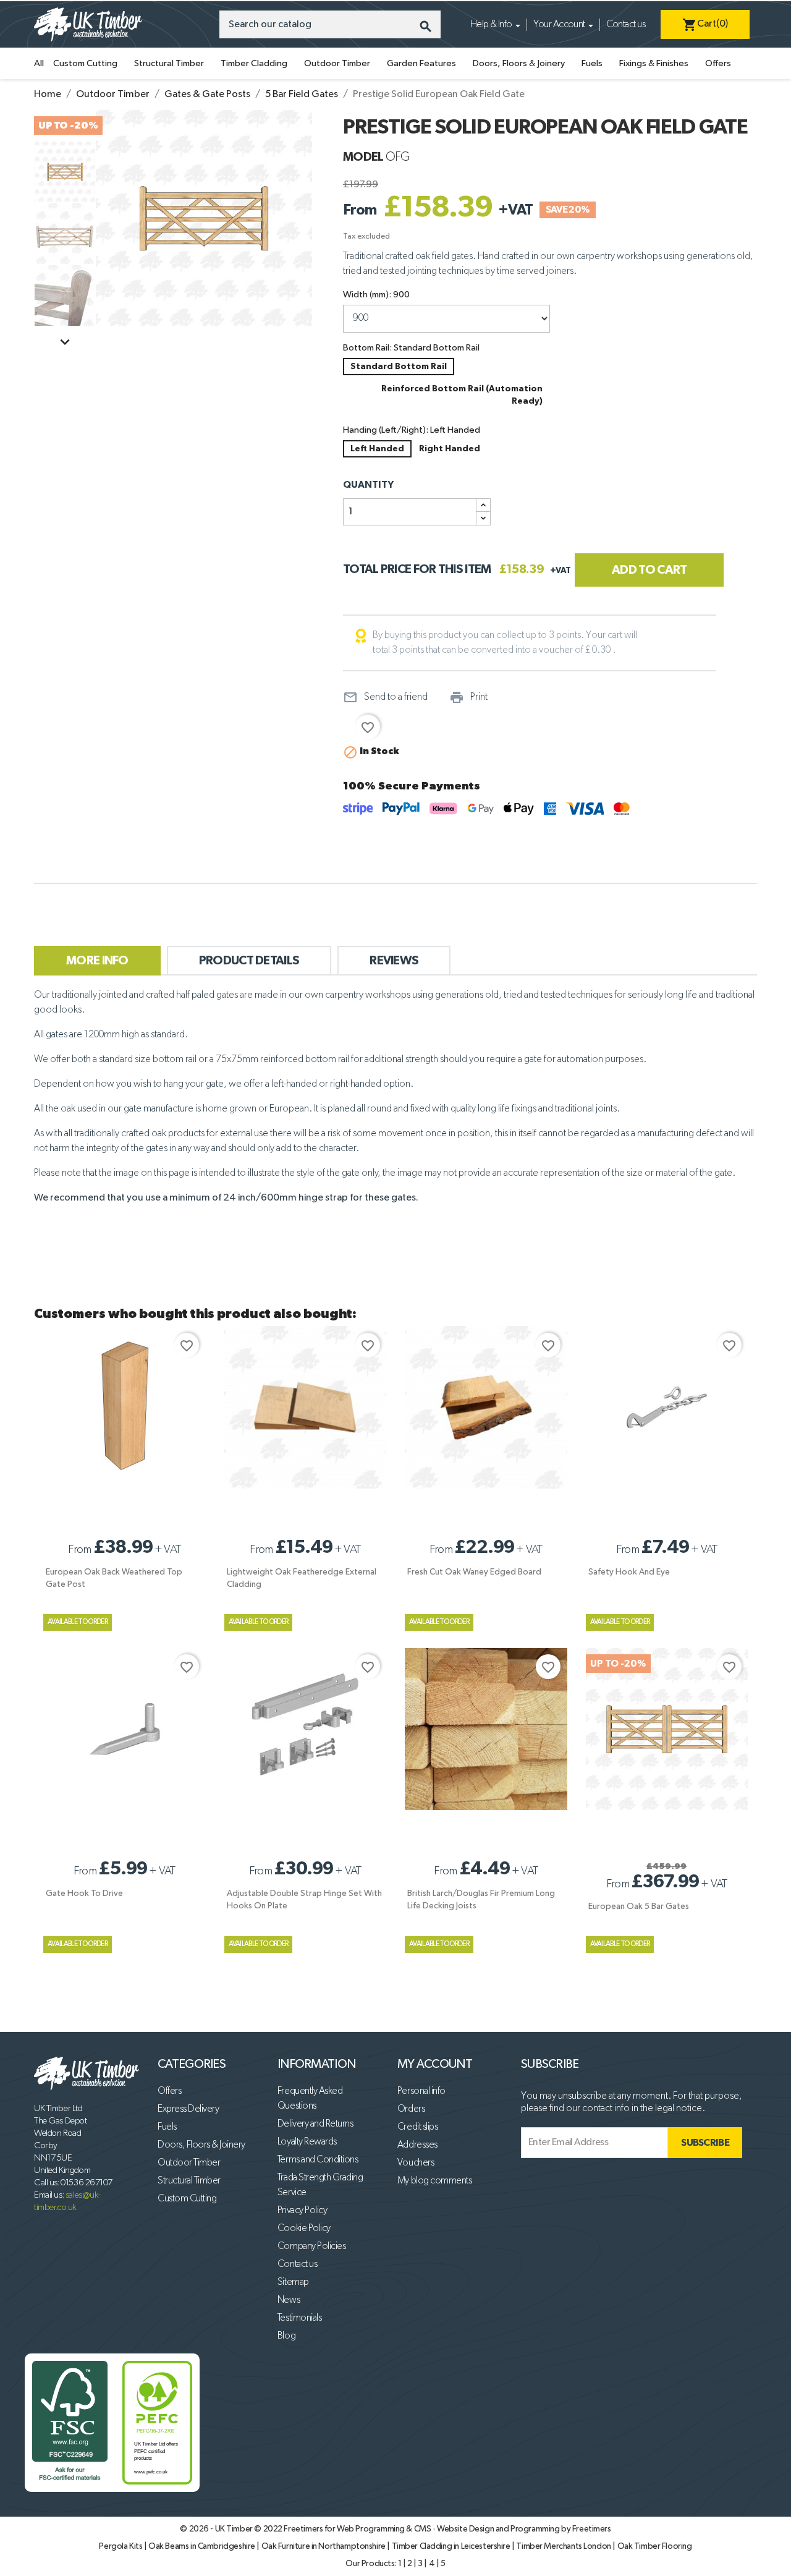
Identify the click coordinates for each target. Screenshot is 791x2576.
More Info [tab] (97, 961)
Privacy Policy (302, 2211)
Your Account (559, 25)
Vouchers (416, 2163)
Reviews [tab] (394, 961)
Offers (718, 63)
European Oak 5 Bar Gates (639, 1906)
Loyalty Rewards (307, 2142)
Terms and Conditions (318, 2160)
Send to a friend (385, 697)
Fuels (592, 63)
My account (435, 2064)
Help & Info (491, 25)
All (39, 63)
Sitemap (293, 2282)
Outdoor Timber (337, 63)
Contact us (626, 25)
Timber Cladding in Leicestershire (452, 2546)
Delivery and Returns (315, 2124)
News (289, 2300)
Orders (411, 2109)
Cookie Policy (304, 2229)
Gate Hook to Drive (84, 1894)
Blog (286, 2336)
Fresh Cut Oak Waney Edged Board (474, 1572)
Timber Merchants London (564, 2546)
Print (468, 697)
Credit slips (417, 2127)
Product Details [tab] (249, 961)
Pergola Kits (121, 2546)
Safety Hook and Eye (629, 1572)
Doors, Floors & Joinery (519, 63)
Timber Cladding (254, 63)
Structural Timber (169, 63)
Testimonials (299, 2318)
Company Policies (311, 2247)
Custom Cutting (85, 63)
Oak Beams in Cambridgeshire (202, 2546)
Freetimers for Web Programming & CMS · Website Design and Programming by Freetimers (447, 2529)
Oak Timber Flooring (655, 2546)
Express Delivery (188, 2109)
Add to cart (649, 570)
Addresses (417, 2145)
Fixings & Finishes (654, 63)
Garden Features (421, 63)
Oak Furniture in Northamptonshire (324, 2546)
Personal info (421, 2091)
